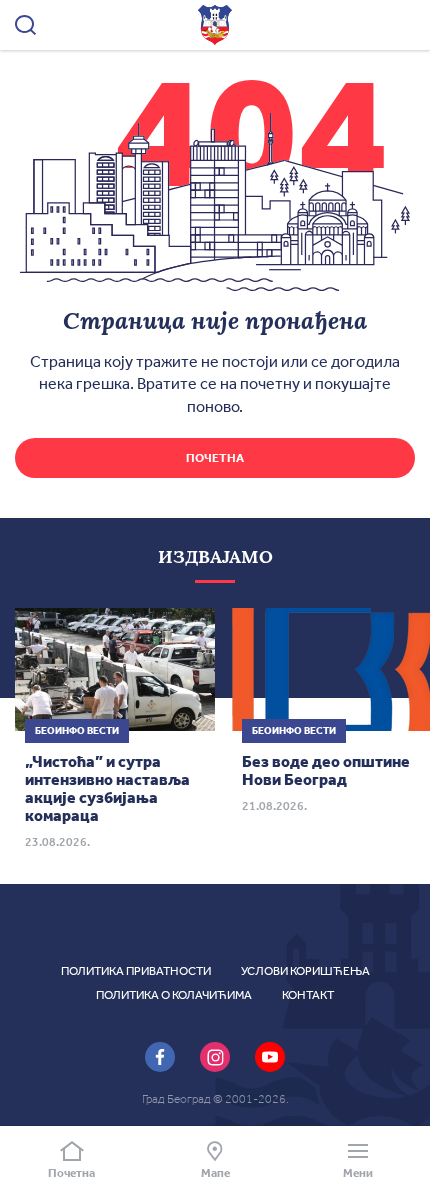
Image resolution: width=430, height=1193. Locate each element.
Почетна (215, 458)
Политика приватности (136, 971)
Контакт (308, 995)
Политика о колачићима (174, 995)
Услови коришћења (305, 971)
